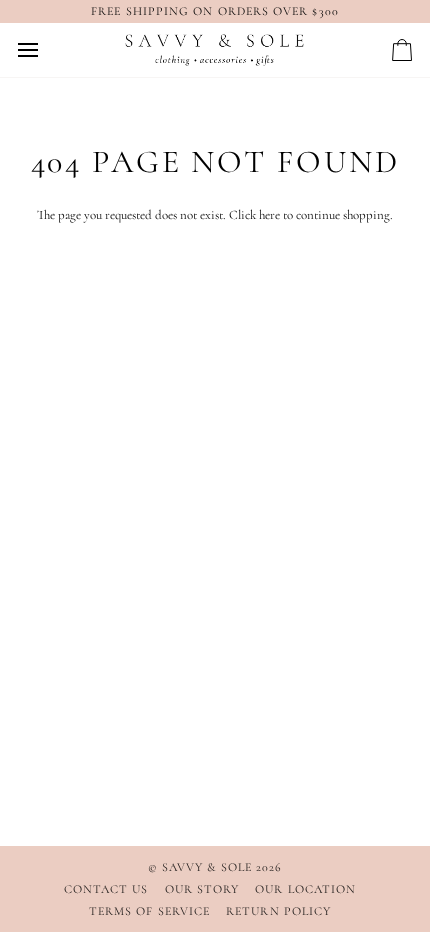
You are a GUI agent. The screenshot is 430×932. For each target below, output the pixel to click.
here (269, 215)
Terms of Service (149, 911)
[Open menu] (46, 50)
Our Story (202, 889)
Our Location (305, 889)
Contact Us (106, 889)
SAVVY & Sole (209, 867)
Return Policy (278, 911)
